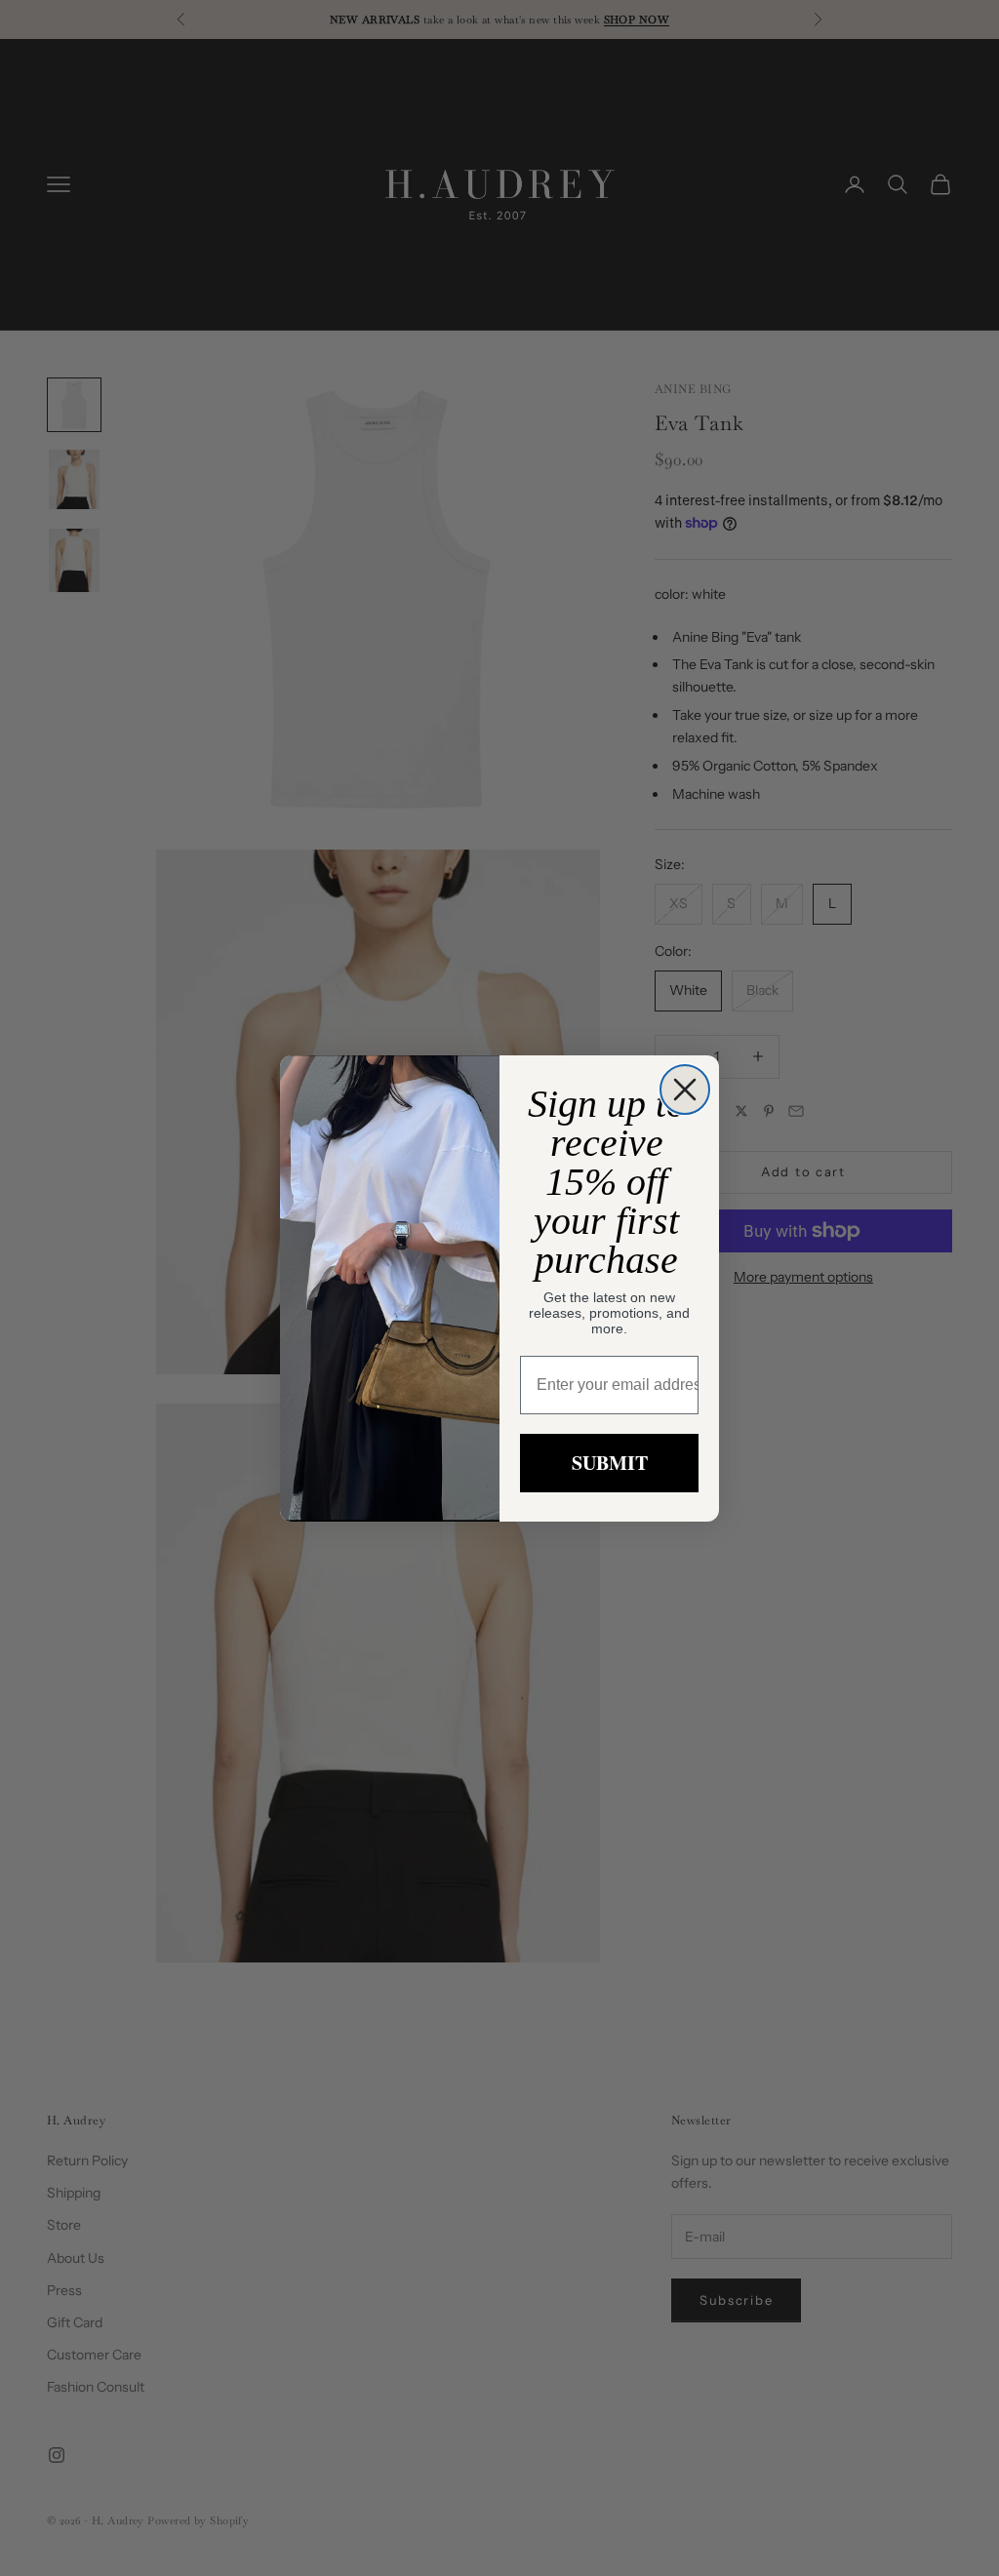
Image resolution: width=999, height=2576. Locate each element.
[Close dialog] (685, 1090)
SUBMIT (610, 1463)
